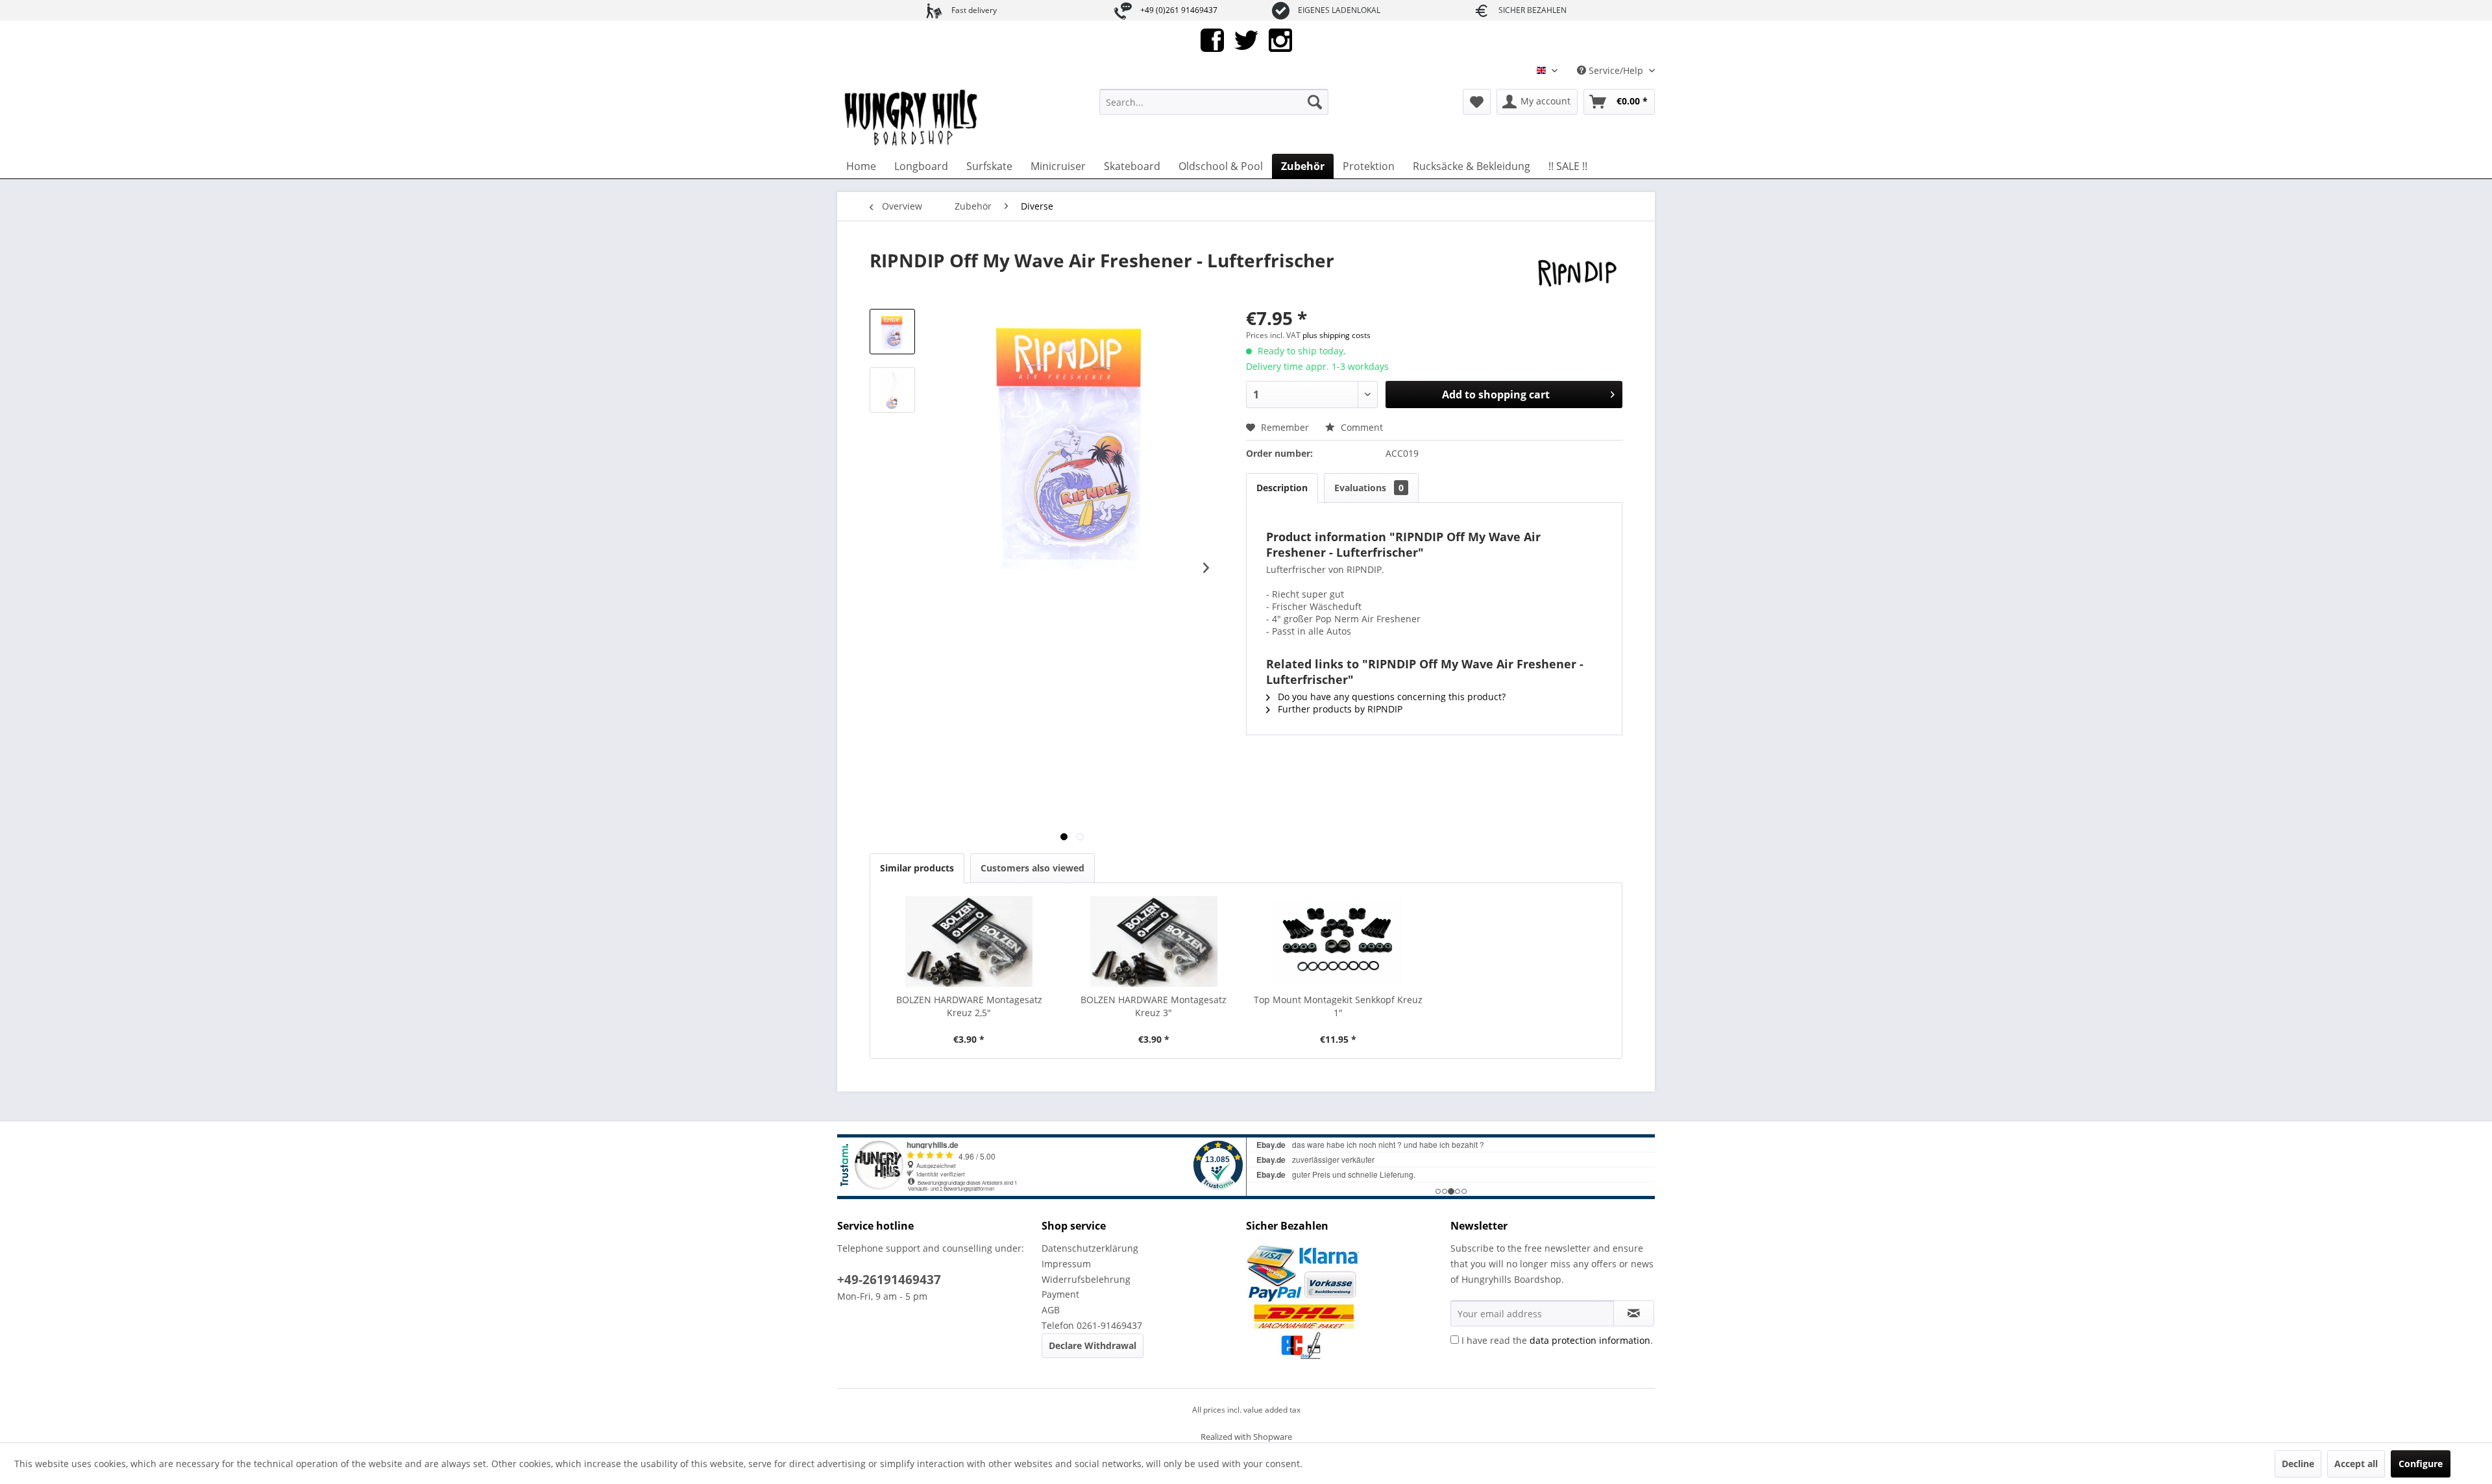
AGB (1051, 1310)
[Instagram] (1280, 39)
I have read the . (1557, 1340)
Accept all (2356, 1464)
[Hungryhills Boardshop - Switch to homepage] (912, 118)
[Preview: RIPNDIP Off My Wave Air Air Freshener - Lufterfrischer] (892, 332)
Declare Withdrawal (1093, 1345)
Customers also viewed (1032, 868)
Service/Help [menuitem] (1616, 70)
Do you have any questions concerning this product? (1390, 697)
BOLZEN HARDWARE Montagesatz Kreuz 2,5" (969, 1006)
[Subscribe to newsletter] (1634, 1313)
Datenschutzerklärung (1090, 1248)
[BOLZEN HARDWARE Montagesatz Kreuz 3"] (1154, 942)
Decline (2298, 1464)
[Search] (1315, 102)
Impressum (1066, 1264)
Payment (1060, 1294)
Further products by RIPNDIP (1339, 709)
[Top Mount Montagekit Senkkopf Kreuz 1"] (1338, 942)
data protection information (1590, 1340)
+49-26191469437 (889, 1280)
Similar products (917, 868)
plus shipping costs (1337, 335)
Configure (2421, 1464)
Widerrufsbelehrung (1086, 1279)
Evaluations (1369, 488)
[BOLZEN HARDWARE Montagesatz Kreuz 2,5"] (969, 942)
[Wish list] (1477, 102)
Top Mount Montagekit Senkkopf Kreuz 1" (1338, 1006)
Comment (1361, 427)
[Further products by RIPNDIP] (1577, 273)
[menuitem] (1214, 102)
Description (1282, 488)
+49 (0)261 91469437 (1179, 10)
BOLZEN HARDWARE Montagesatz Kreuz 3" (1154, 1006)
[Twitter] (1246, 39)
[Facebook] (1212, 39)
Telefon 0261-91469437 (1092, 1325)
